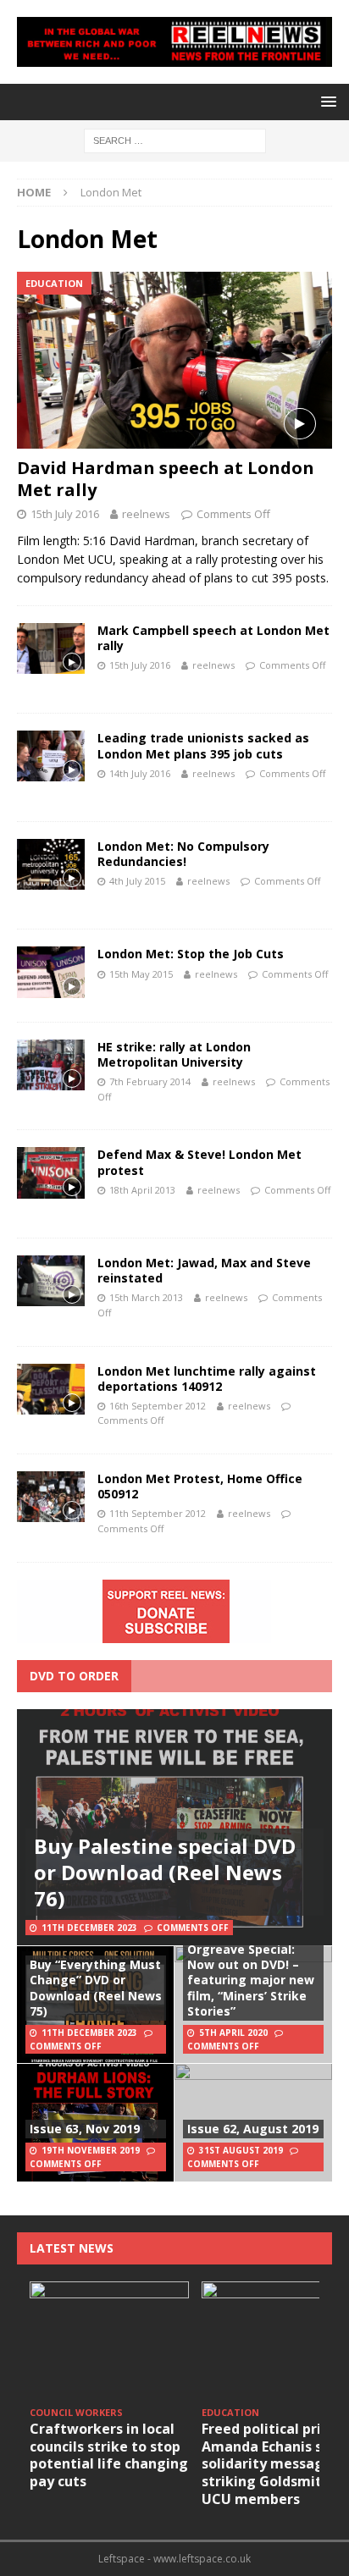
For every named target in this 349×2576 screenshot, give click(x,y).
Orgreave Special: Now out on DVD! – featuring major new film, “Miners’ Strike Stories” (251, 1980)
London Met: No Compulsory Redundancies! (183, 854)
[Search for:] (175, 140)
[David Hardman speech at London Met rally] (174, 360)
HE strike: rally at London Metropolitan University (174, 1054)
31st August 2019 (241, 2150)
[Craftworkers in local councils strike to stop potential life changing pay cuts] (109, 2341)
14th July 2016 (140, 773)
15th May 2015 (141, 974)
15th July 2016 (65, 514)
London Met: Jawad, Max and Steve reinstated (204, 1270)
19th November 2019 (91, 2150)
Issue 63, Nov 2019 (85, 2129)
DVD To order (74, 1676)
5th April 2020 (233, 2033)
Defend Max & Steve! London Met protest (199, 1162)
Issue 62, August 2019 (253, 2129)
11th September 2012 (158, 1513)
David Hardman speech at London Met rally (166, 479)
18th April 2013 (142, 1190)
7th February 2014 (150, 1081)
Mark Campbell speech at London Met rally (213, 638)
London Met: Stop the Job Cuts (191, 954)
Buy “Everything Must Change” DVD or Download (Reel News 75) (96, 1988)
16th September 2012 (158, 1406)
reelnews (146, 514)
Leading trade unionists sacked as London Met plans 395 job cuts (203, 745)
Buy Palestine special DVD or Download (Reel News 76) (165, 1872)
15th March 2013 (146, 1297)
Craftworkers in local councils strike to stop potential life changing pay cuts (109, 2455)
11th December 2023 (89, 1928)
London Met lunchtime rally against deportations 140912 (207, 1379)
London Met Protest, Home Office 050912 (200, 1486)
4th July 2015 (137, 881)
